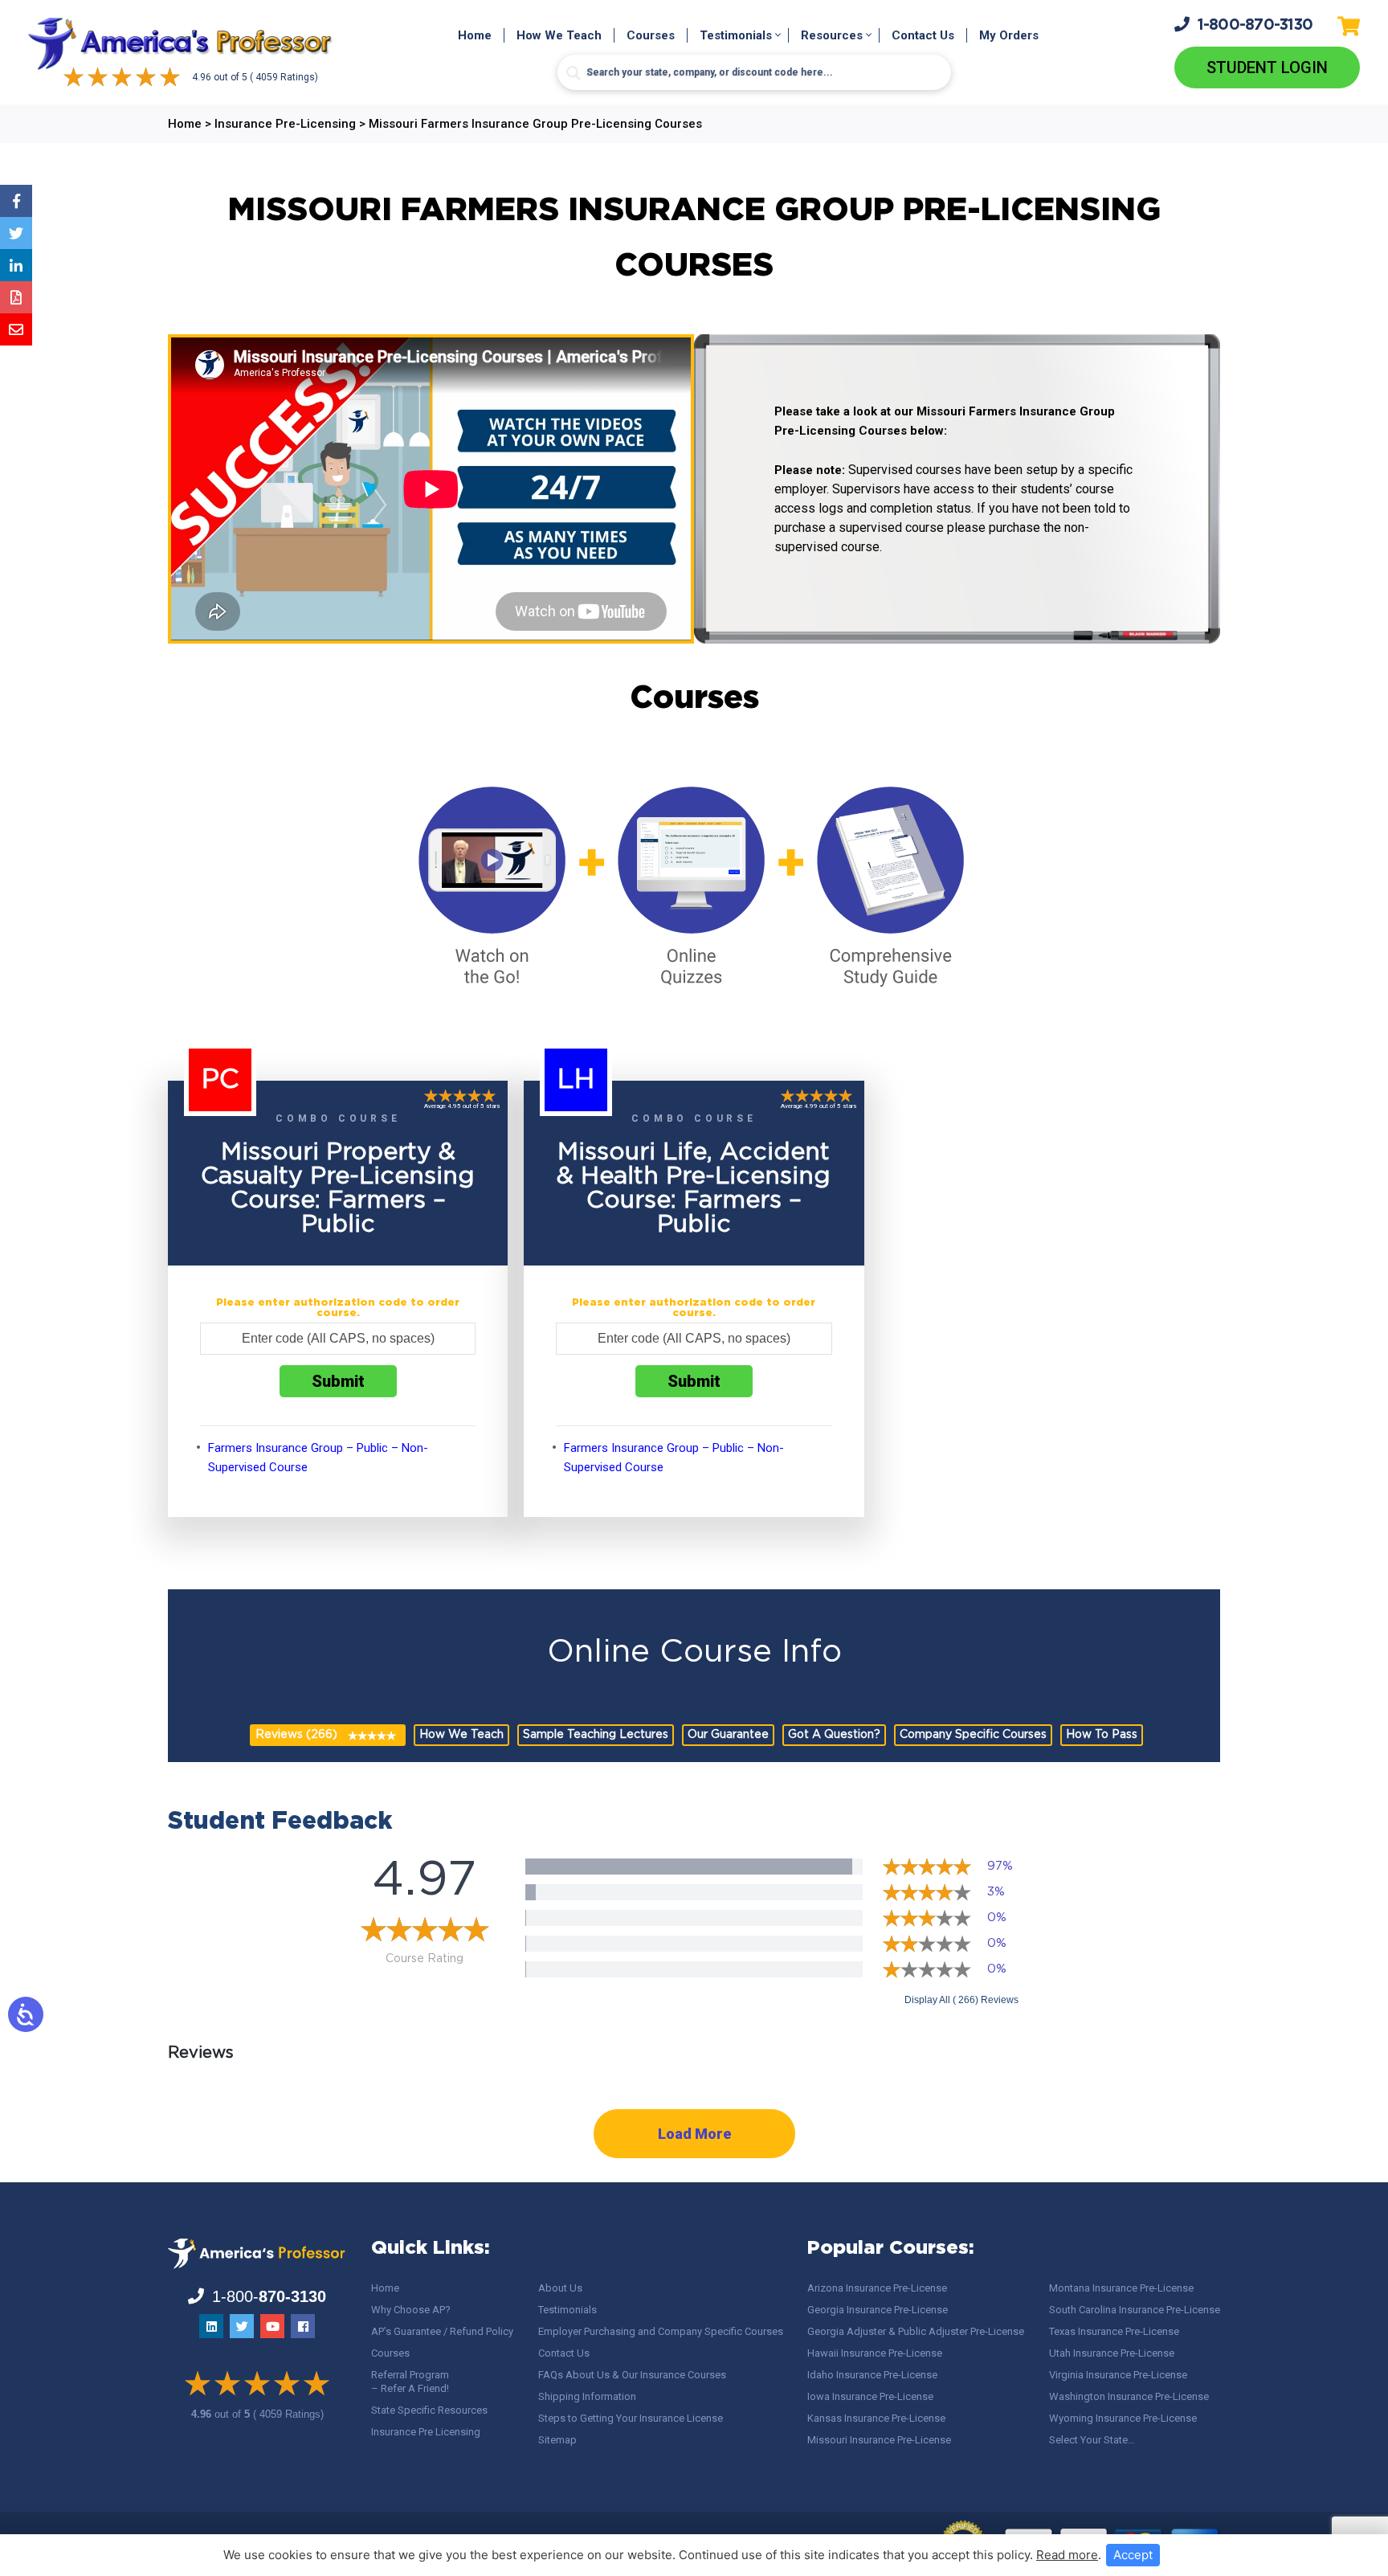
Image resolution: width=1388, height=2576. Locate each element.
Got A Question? (834, 1735)
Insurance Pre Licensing (426, 2432)
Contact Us (923, 35)
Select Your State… (1092, 2440)
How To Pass (1102, 1735)
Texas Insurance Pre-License (1114, 2331)
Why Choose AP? (411, 2310)
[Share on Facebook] (16, 201)
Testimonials (736, 35)
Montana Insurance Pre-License (1121, 2288)
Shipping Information (587, 2396)
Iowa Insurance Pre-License (870, 2396)
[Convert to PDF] (16, 297)
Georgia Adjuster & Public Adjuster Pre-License (916, 2331)
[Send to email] (16, 329)
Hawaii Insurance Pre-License (875, 2353)
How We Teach (559, 35)
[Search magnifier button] (574, 73)
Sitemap (557, 2440)
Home (475, 35)
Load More (694, 2134)
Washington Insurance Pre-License (1129, 2396)
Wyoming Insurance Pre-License (1123, 2418)
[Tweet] (16, 233)
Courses (651, 35)
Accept (1133, 2555)
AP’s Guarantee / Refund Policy (442, 2331)
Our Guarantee (728, 1735)
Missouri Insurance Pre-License (879, 2440)
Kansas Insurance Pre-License (876, 2418)
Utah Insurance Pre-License (1112, 2353)
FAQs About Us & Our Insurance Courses (632, 2375)
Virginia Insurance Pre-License (1118, 2375)
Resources (832, 35)
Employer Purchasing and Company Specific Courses (661, 2331)
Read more (1067, 2555)
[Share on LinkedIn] (16, 265)
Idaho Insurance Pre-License (872, 2375)
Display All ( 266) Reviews (961, 2000)
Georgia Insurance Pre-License (878, 2310)
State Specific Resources (429, 2410)
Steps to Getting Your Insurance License (631, 2418)
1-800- (1255, 25)
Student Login (1267, 67)
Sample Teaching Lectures (596, 1735)
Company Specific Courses (973, 1735)
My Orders (1009, 35)
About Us (560, 2288)
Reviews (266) (296, 1735)
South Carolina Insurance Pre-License (1135, 2310)
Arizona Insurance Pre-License (877, 2288)
